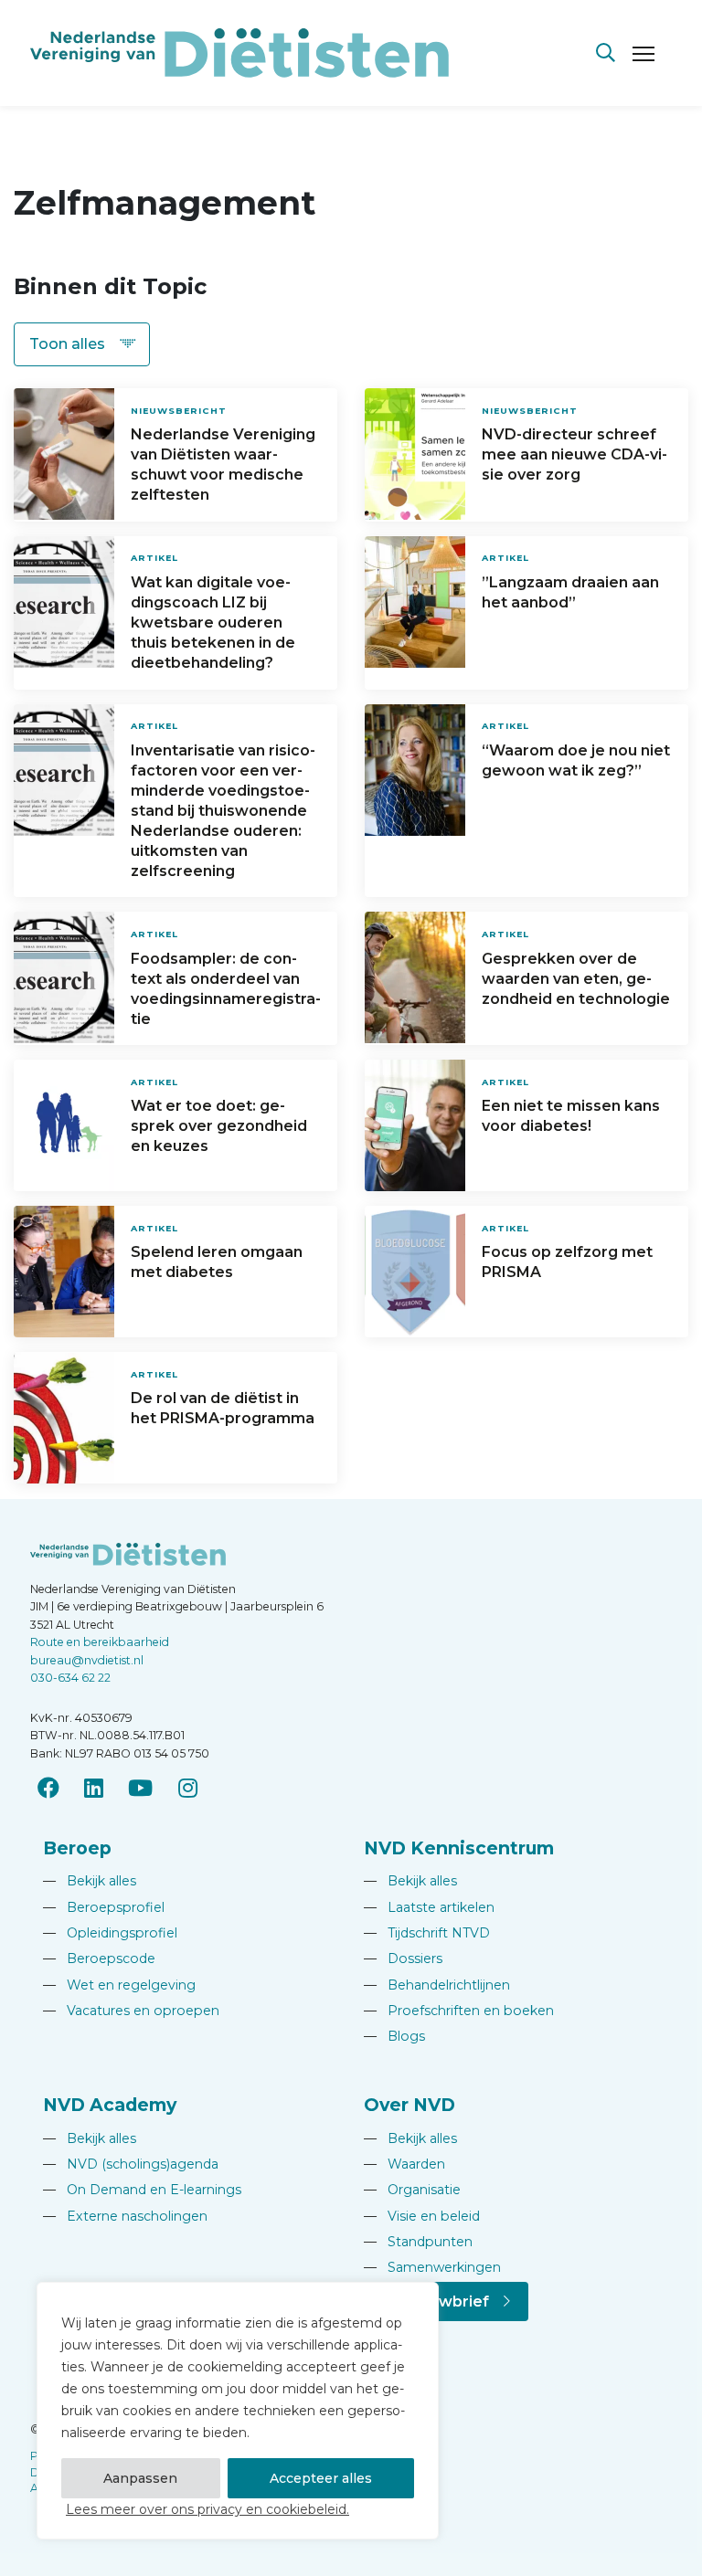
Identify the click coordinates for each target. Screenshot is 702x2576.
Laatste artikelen (429, 1907)
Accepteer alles (321, 2478)
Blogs (394, 2036)
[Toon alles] (82, 344)
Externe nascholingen (125, 2216)
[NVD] (239, 52)
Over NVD (409, 2105)
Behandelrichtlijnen (437, 1985)
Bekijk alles (90, 1881)
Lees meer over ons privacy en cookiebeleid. (207, 2509)
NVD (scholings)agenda (131, 2164)
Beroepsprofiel (104, 1907)
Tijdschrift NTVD (427, 1933)
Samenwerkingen (432, 2267)
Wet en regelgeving (119, 1985)
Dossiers (403, 1958)
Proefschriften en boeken (459, 2011)
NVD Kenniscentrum (459, 1848)
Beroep (77, 1848)
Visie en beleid (422, 2216)
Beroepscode (99, 1958)
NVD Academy (110, 2105)
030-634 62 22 (70, 1678)
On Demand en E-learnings (142, 2190)
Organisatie (412, 2190)
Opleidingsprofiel (110, 1933)
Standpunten (418, 2242)
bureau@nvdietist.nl (87, 1660)
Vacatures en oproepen (131, 2011)
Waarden (404, 2164)
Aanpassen (140, 2478)
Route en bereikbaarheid (100, 1642)
